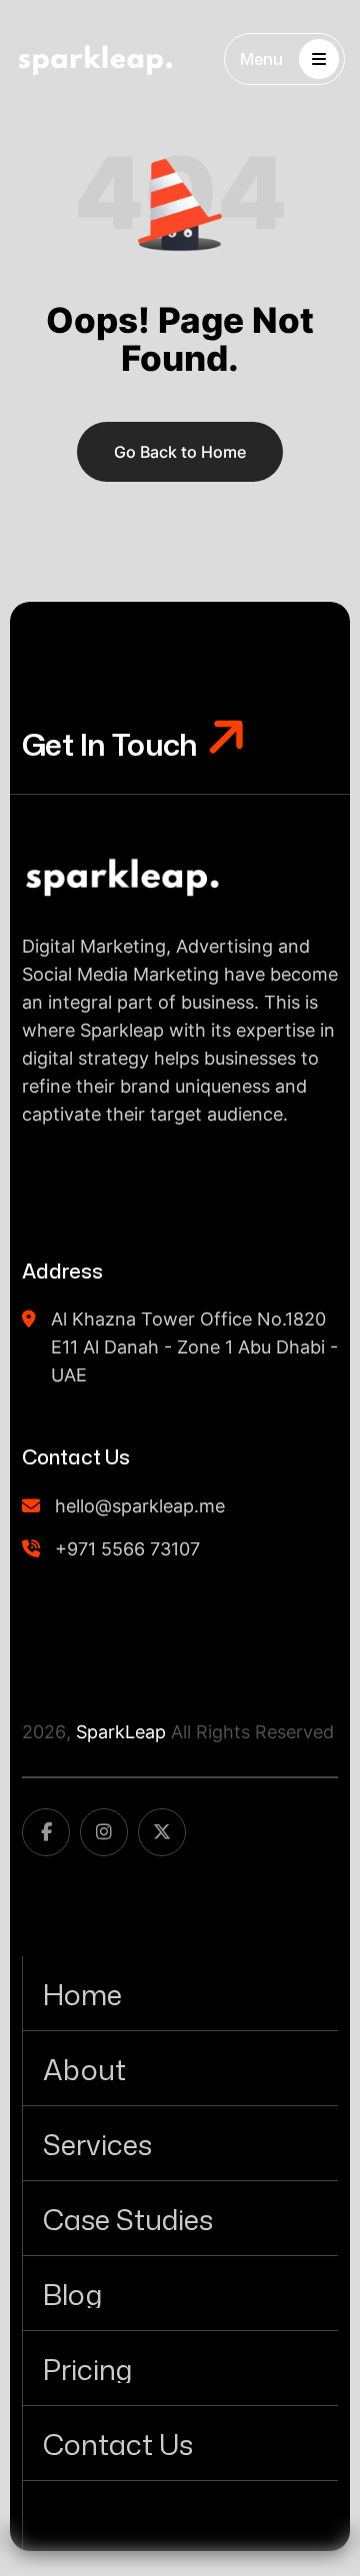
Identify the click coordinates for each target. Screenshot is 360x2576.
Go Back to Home (180, 452)
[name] (122, 876)
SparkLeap (121, 1732)
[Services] (180, 2143)
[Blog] (180, 2293)
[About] (180, 2068)
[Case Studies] (180, 2218)
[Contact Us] (180, 2443)
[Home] (180, 1993)
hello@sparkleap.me (140, 1506)
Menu (261, 59)
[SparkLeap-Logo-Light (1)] (95, 59)
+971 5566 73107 (127, 1549)
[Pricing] (180, 2368)
